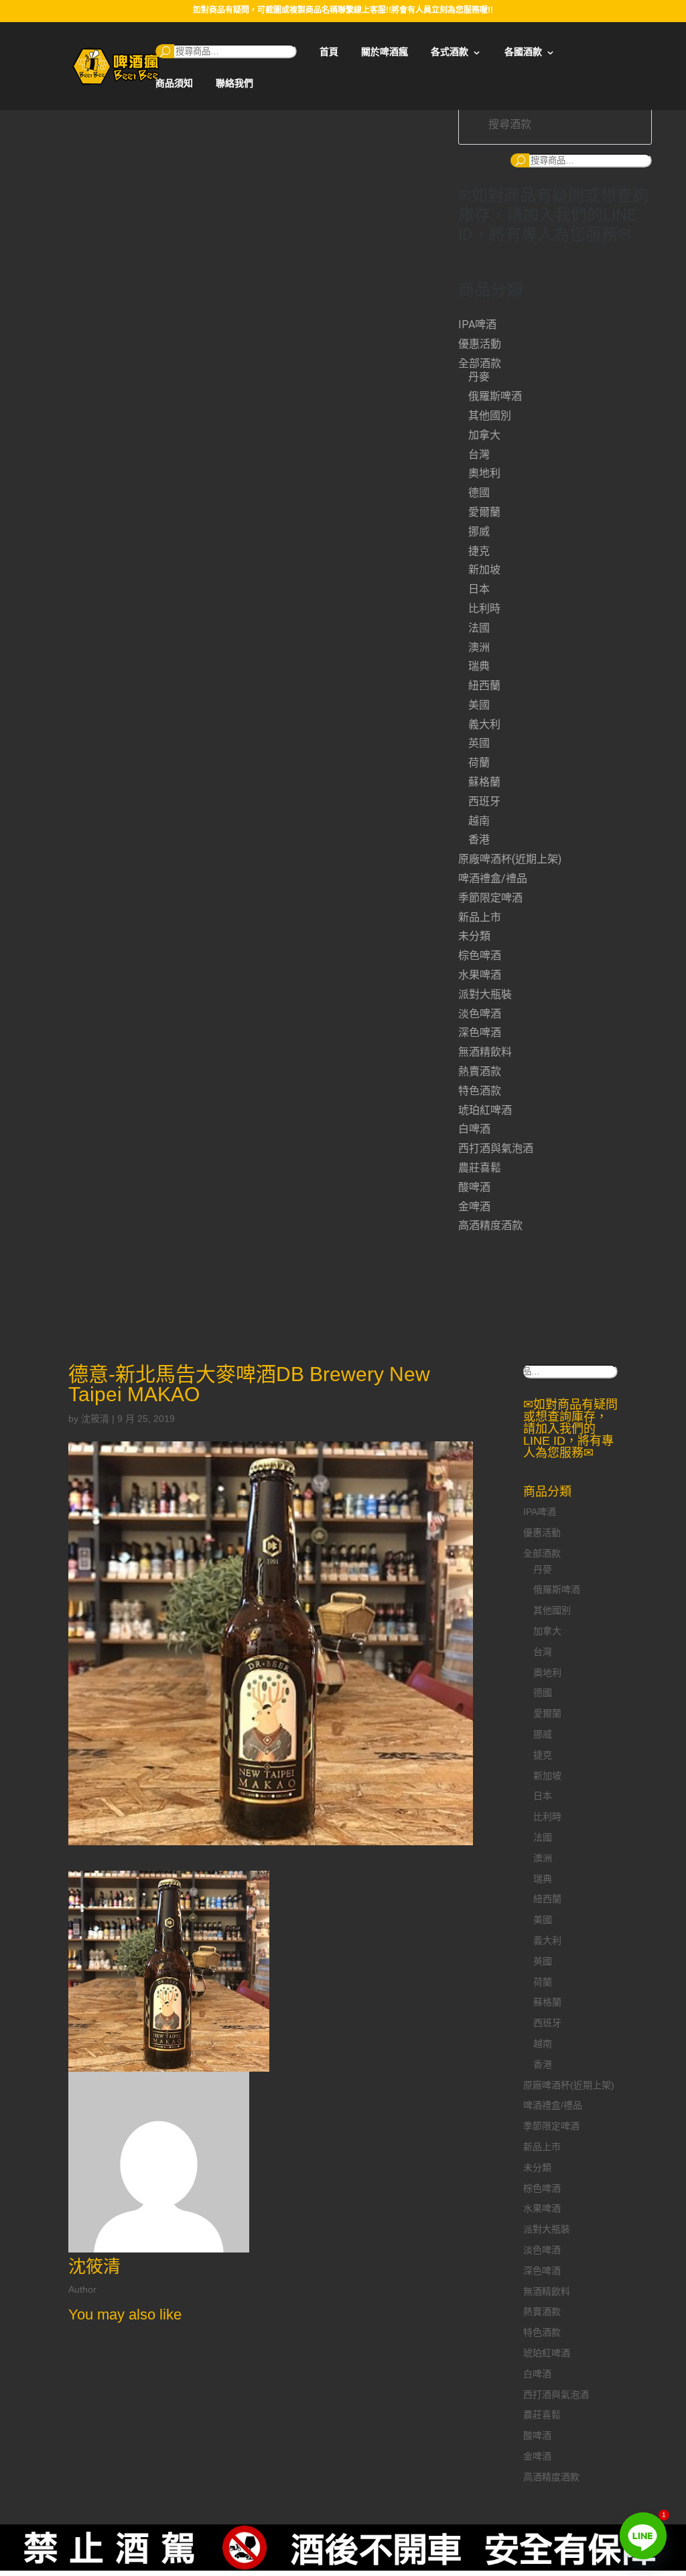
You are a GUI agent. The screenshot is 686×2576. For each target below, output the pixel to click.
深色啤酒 (480, 1032)
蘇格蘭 (484, 782)
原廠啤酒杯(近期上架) (510, 859)
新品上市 (480, 917)
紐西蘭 (484, 686)
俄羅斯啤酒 (495, 396)
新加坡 (484, 570)
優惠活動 (480, 344)
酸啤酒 (474, 1187)
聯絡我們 (234, 83)
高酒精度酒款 (490, 1225)
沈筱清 (95, 1419)
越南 (479, 821)
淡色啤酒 (480, 1014)
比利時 (484, 609)
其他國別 (490, 416)
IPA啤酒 (477, 325)
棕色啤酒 (480, 955)
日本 (479, 589)
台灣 (479, 454)
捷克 (479, 551)
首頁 (329, 52)
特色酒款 (480, 1091)
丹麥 (479, 377)
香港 (479, 840)
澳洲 (479, 647)
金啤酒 (474, 1207)
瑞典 (479, 666)
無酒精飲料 (485, 1052)
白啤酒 (474, 1129)
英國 (479, 743)
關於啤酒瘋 (385, 52)
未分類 (474, 936)
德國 (479, 493)
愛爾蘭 (484, 512)
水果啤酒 (480, 975)
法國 (479, 628)
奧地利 (484, 473)
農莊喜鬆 (480, 1168)
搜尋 (165, 51)
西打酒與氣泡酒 (496, 1148)
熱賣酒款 (480, 1071)
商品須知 (174, 83)
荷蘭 (479, 763)
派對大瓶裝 (485, 994)
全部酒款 (480, 363)
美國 (479, 705)
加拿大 (484, 435)
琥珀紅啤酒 (485, 1110)
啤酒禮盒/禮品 (493, 878)
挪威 (479, 531)
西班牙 (484, 801)
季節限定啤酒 (490, 898)
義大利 (484, 724)
